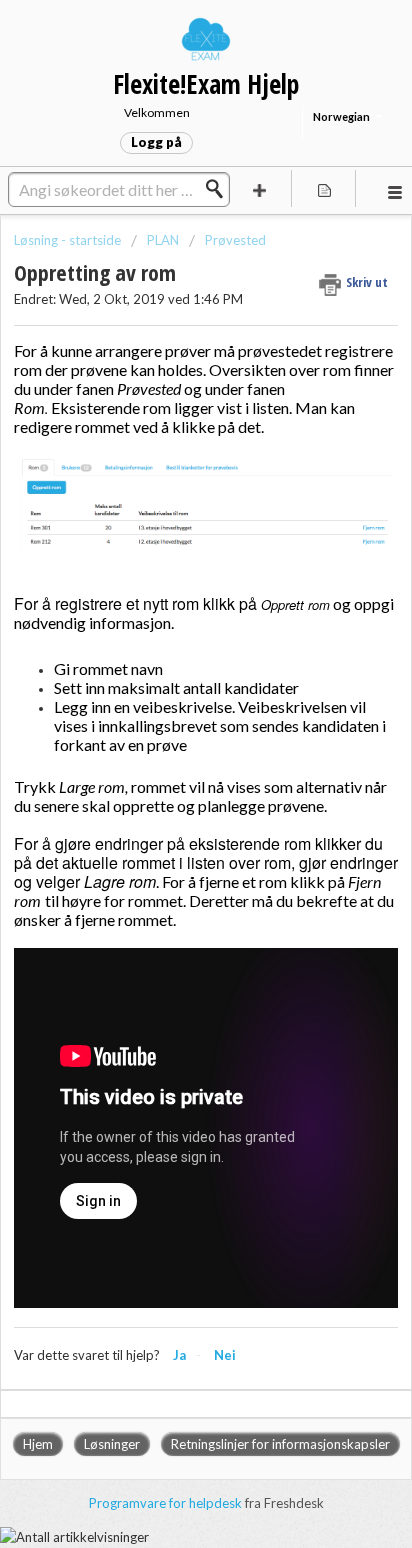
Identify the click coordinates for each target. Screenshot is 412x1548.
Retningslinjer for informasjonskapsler (280, 1444)
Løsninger (112, 1444)
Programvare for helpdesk (167, 1503)
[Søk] (220, 189)
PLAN (163, 240)
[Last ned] (169, 770)
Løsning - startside (69, 240)
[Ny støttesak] (260, 188)
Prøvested (235, 240)
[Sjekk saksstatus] (324, 188)
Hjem (38, 1444)
